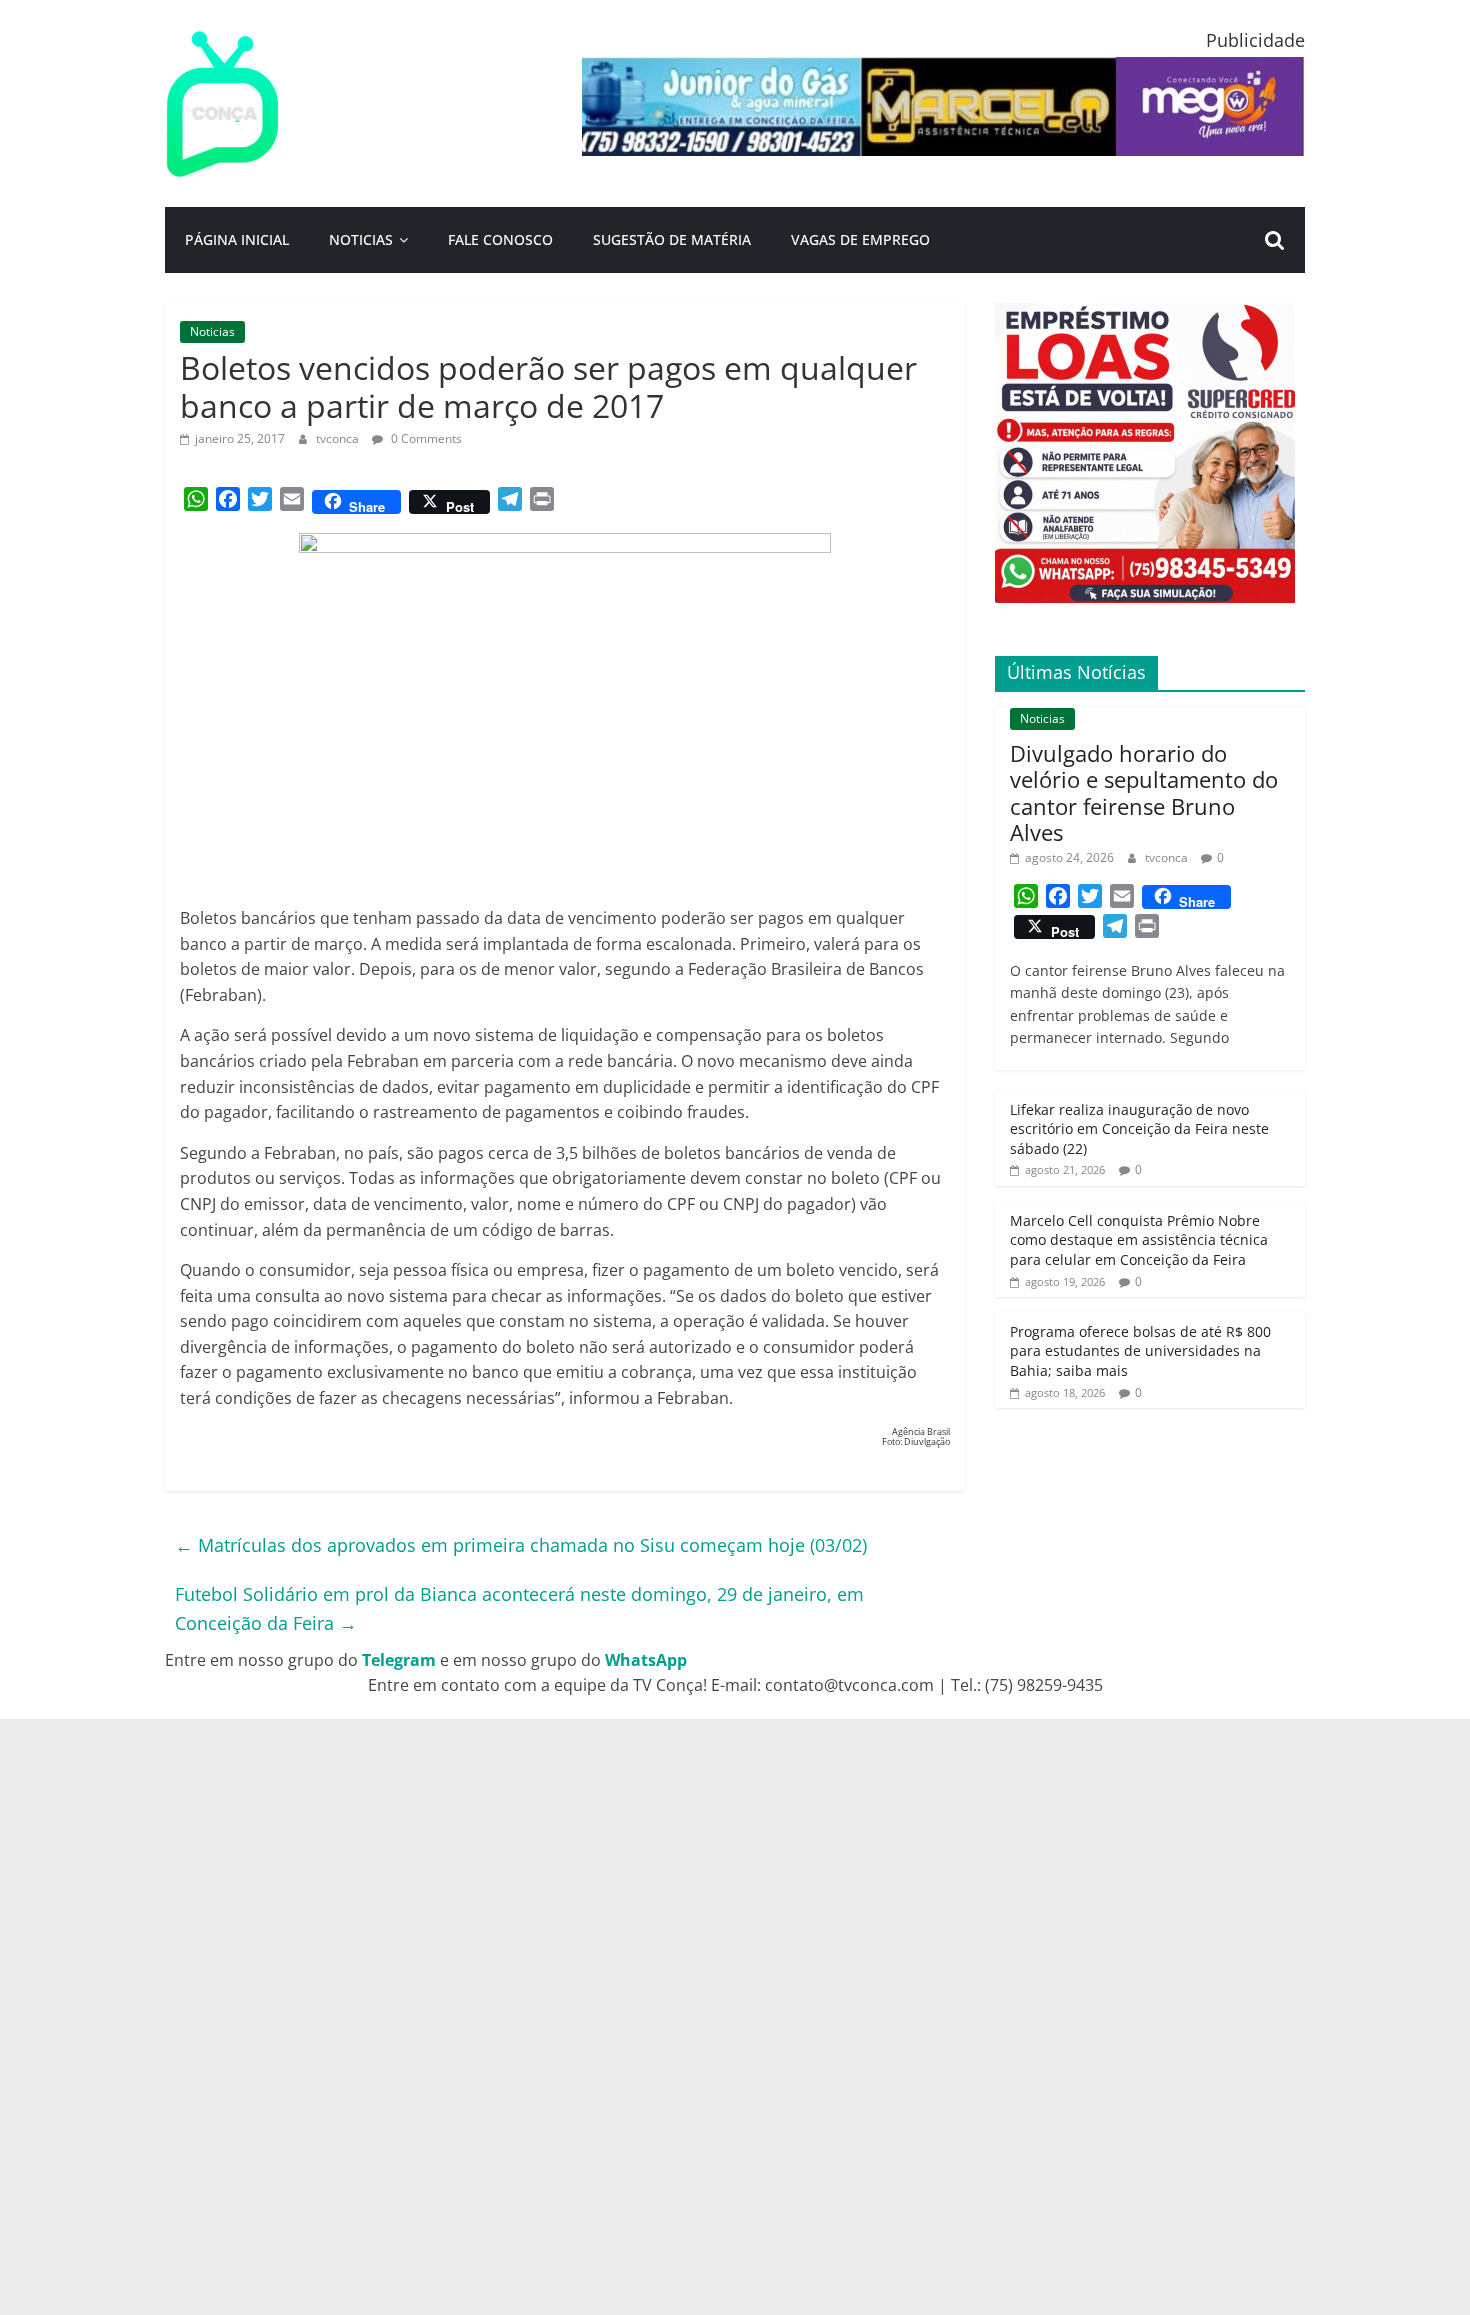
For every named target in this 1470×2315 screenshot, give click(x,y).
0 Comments (425, 438)
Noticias (361, 239)
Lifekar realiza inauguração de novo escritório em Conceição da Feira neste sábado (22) (1139, 1129)
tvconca (339, 438)
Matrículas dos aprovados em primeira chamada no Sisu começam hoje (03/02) (521, 1545)
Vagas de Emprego (860, 239)
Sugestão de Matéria (672, 239)
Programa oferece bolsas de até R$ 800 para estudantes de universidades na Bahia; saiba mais (1140, 1351)
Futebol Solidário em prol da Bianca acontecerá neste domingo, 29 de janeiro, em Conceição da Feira (519, 1608)
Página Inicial (237, 239)
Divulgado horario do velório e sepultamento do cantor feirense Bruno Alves (1144, 792)
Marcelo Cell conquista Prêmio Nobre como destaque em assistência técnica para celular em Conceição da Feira (1139, 1240)
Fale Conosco (500, 239)
